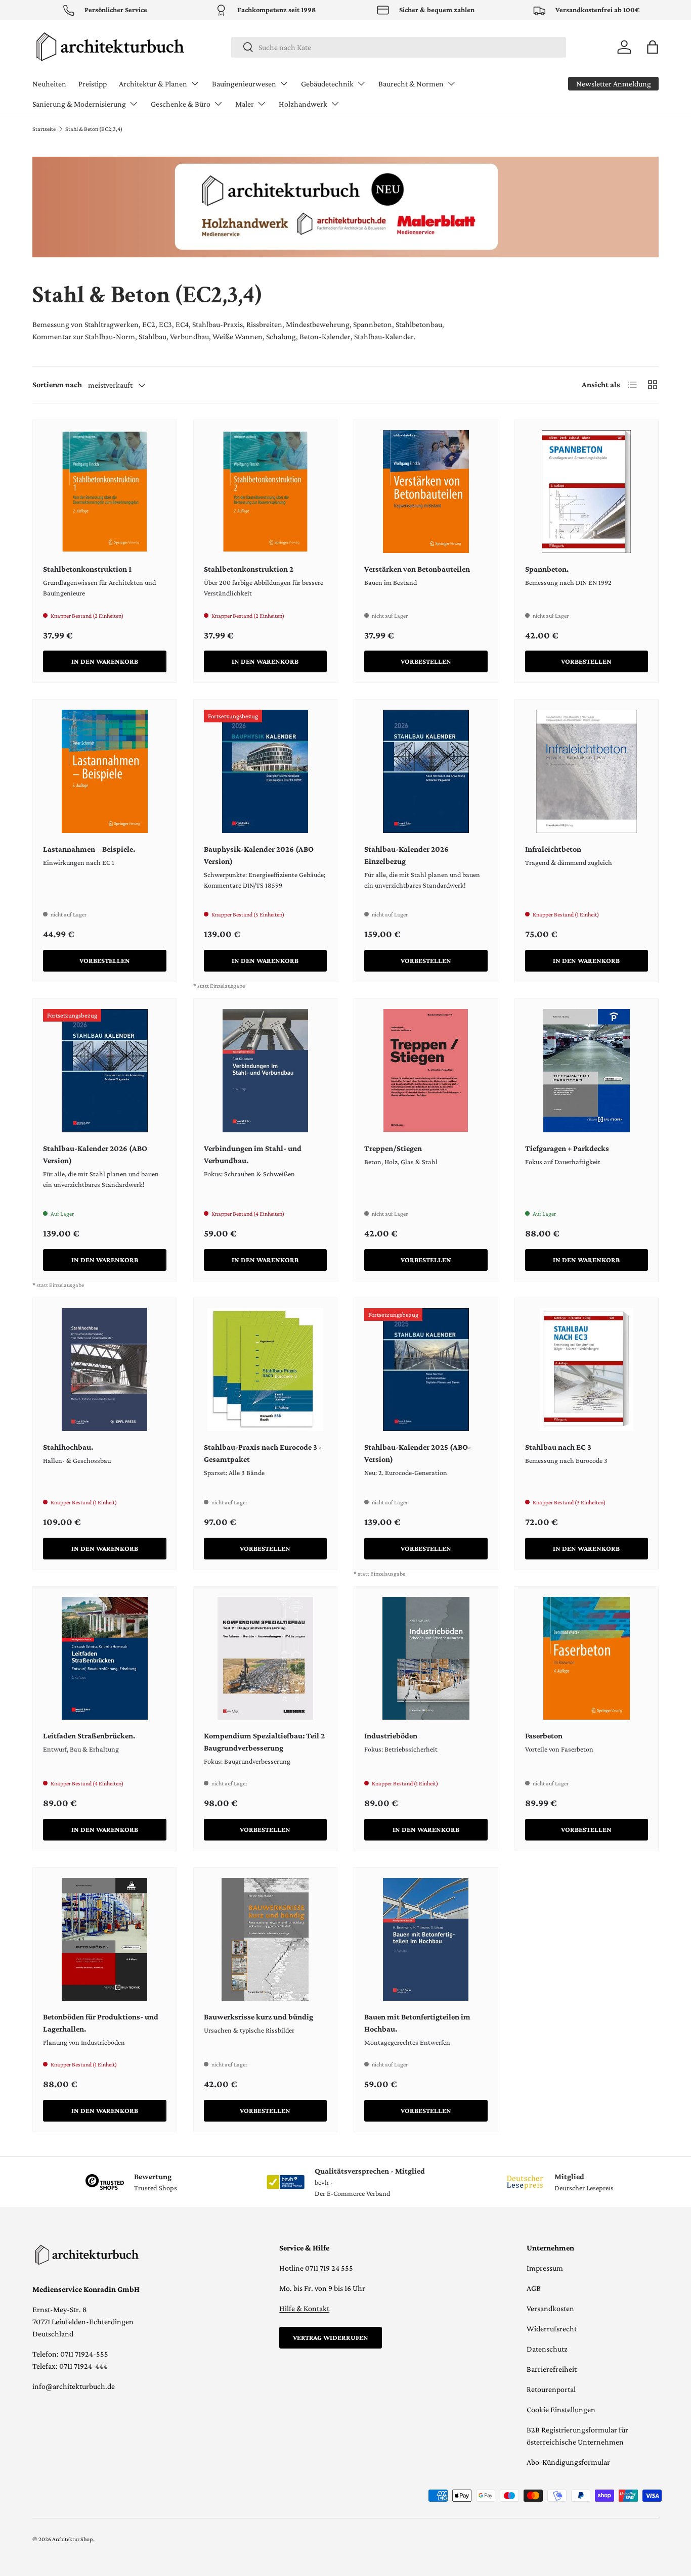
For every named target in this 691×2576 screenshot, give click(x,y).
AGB (534, 2288)
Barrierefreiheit (552, 2369)
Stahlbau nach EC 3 (558, 1447)
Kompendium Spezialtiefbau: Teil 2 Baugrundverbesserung (264, 1742)
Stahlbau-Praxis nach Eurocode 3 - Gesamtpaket (263, 1453)
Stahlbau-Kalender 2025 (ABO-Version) (418, 1453)
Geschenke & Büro (181, 104)
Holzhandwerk (303, 104)
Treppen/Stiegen (393, 1148)
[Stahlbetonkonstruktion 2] (266, 492)
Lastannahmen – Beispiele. (89, 849)
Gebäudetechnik (327, 84)
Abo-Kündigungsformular (568, 2462)
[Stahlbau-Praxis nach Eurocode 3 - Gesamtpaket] (266, 1370)
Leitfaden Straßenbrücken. (89, 1736)
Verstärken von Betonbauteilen (417, 569)
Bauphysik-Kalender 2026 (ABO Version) (259, 855)
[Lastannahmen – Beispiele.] (105, 771)
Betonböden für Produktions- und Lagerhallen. (101, 2023)
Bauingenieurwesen (244, 84)
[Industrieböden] (426, 1659)
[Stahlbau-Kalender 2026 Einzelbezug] (426, 771)
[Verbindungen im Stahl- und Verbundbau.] (266, 1071)
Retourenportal (551, 2389)
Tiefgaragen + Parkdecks (567, 1148)
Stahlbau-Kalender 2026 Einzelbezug (406, 855)
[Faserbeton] (587, 1659)
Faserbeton (544, 1736)
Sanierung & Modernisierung (79, 104)
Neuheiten (49, 84)
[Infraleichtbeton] (587, 771)
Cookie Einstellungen (561, 2409)
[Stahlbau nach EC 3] (587, 1370)
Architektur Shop (72, 2539)
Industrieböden (391, 1736)
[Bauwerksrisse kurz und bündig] (266, 1940)
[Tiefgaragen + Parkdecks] (587, 1071)
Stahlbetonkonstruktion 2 (249, 569)
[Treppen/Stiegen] (426, 1071)
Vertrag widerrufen (331, 2337)
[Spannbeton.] (587, 492)
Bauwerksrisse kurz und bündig (258, 2017)
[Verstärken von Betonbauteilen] (426, 492)
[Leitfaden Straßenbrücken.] (105, 1659)
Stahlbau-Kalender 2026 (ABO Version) (95, 1154)
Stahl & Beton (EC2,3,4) (94, 129)
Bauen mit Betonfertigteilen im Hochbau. (417, 2023)
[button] (653, 47)
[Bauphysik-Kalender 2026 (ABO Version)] (266, 771)
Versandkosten (550, 2308)
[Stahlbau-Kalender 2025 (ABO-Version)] (426, 1370)
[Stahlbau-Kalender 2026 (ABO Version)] (105, 1071)
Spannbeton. (547, 569)
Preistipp (93, 84)
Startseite (44, 129)
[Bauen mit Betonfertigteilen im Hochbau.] (426, 1940)
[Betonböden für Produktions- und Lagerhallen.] (105, 1940)
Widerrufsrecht (552, 2329)
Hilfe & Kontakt (304, 2308)
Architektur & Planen (153, 84)
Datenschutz (547, 2349)
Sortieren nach (57, 384)
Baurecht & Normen (411, 84)
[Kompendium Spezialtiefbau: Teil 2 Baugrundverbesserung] (266, 1659)
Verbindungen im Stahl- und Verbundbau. (253, 1154)
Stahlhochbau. (68, 1447)
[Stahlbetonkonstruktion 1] (105, 492)
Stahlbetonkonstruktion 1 (87, 569)
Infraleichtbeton (553, 849)
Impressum (545, 2268)
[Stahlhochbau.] (105, 1370)
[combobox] (398, 47)
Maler (245, 104)
